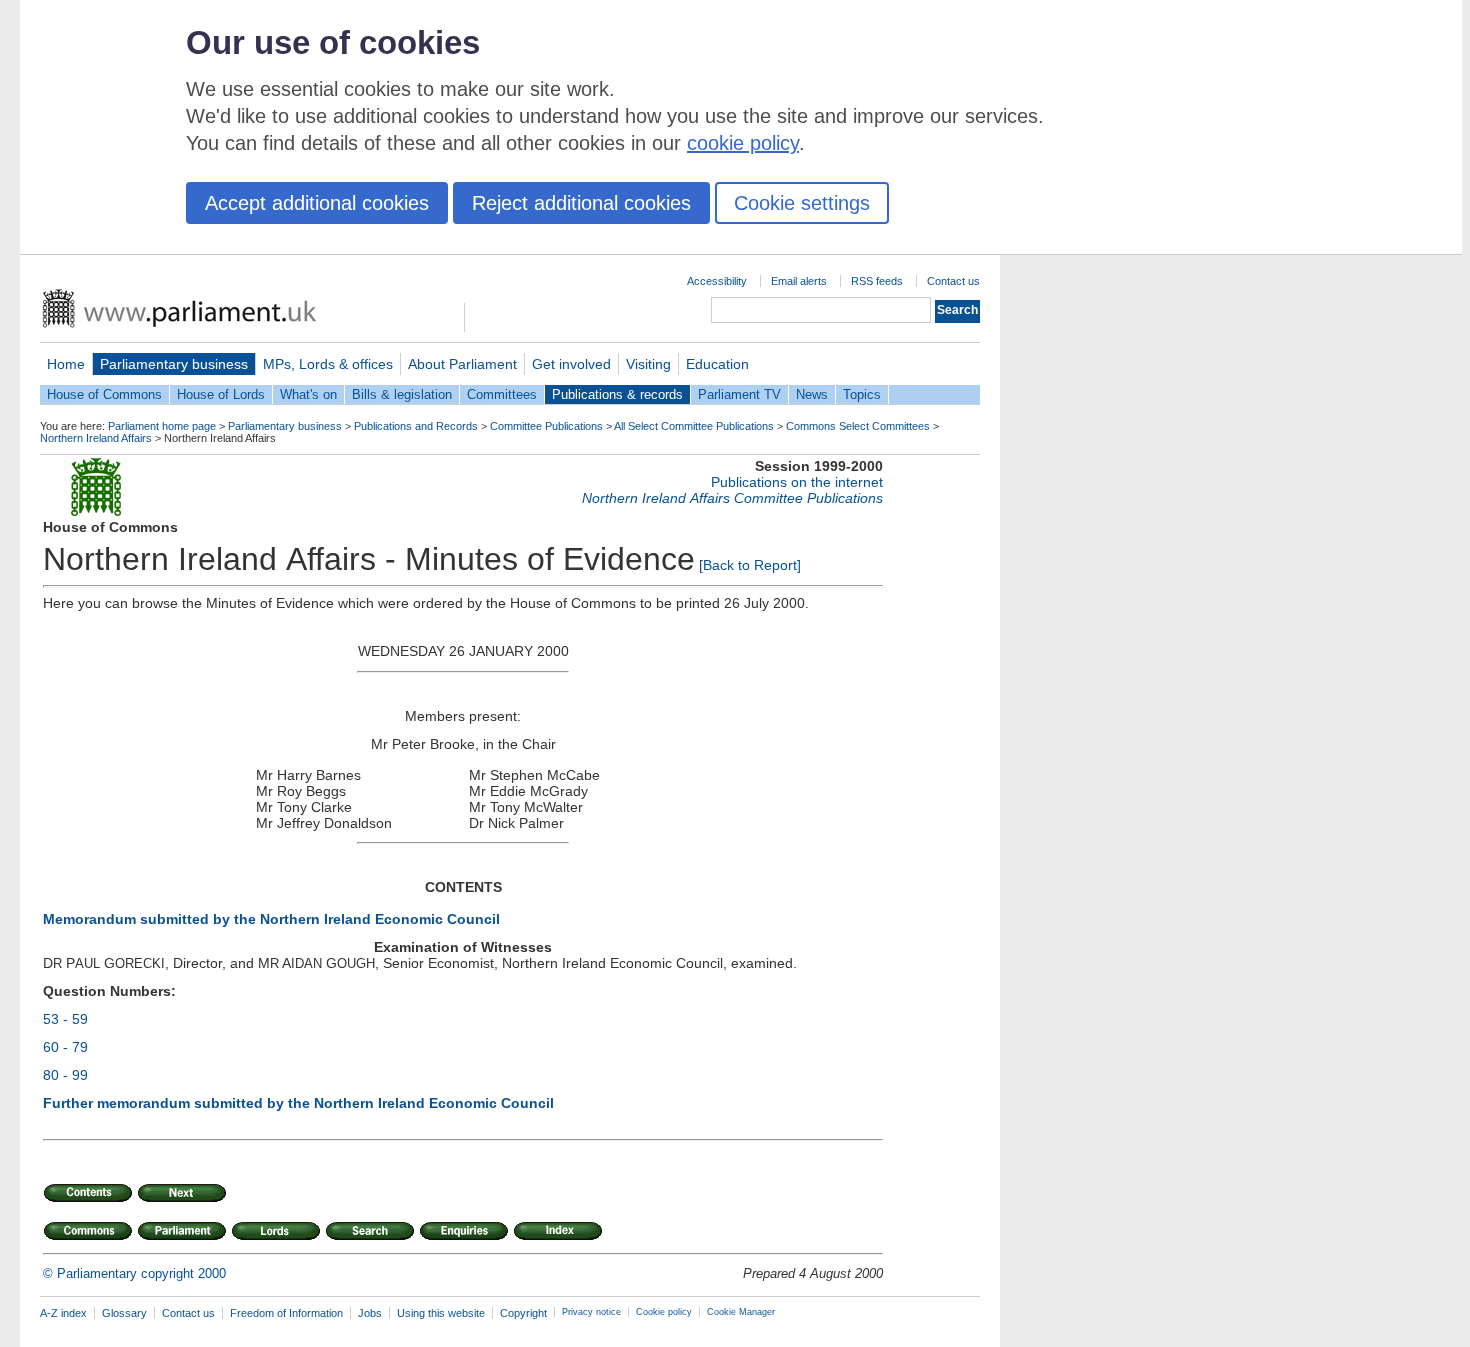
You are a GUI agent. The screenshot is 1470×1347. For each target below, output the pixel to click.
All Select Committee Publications (694, 426)
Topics (862, 394)
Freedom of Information (286, 1313)
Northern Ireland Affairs (96, 438)
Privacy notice (591, 1312)
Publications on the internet (797, 482)
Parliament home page (162, 426)
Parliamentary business (174, 364)
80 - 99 (65, 1075)
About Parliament (462, 364)
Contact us (953, 281)
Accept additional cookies (317, 203)
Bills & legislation (402, 394)
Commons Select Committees (858, 426)
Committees (502, 394)
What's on (308, 394)
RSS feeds (877, 281)
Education (717, 364)
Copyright (523, 1313)
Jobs (370, 1313)
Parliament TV (739, 394)
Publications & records (617, 394)
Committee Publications (546, 426)
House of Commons (104, 394)
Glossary (124, 1313)
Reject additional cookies (581, 203)
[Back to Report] (750, 565)
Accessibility (717, 281)
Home (66, 364)
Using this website (441, 1313)
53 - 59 (65, 1019)
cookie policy (743, 143)
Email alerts (799, 281)
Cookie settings (802, 203)
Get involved (571, 364)
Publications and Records (416, 426)
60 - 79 (65, 1047)
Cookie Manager (741, 1312)
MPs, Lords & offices (328, 364)
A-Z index (63, 1313)
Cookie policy (664, 1312)
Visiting (648, 364)
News (812, 394)
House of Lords (221, 394)
